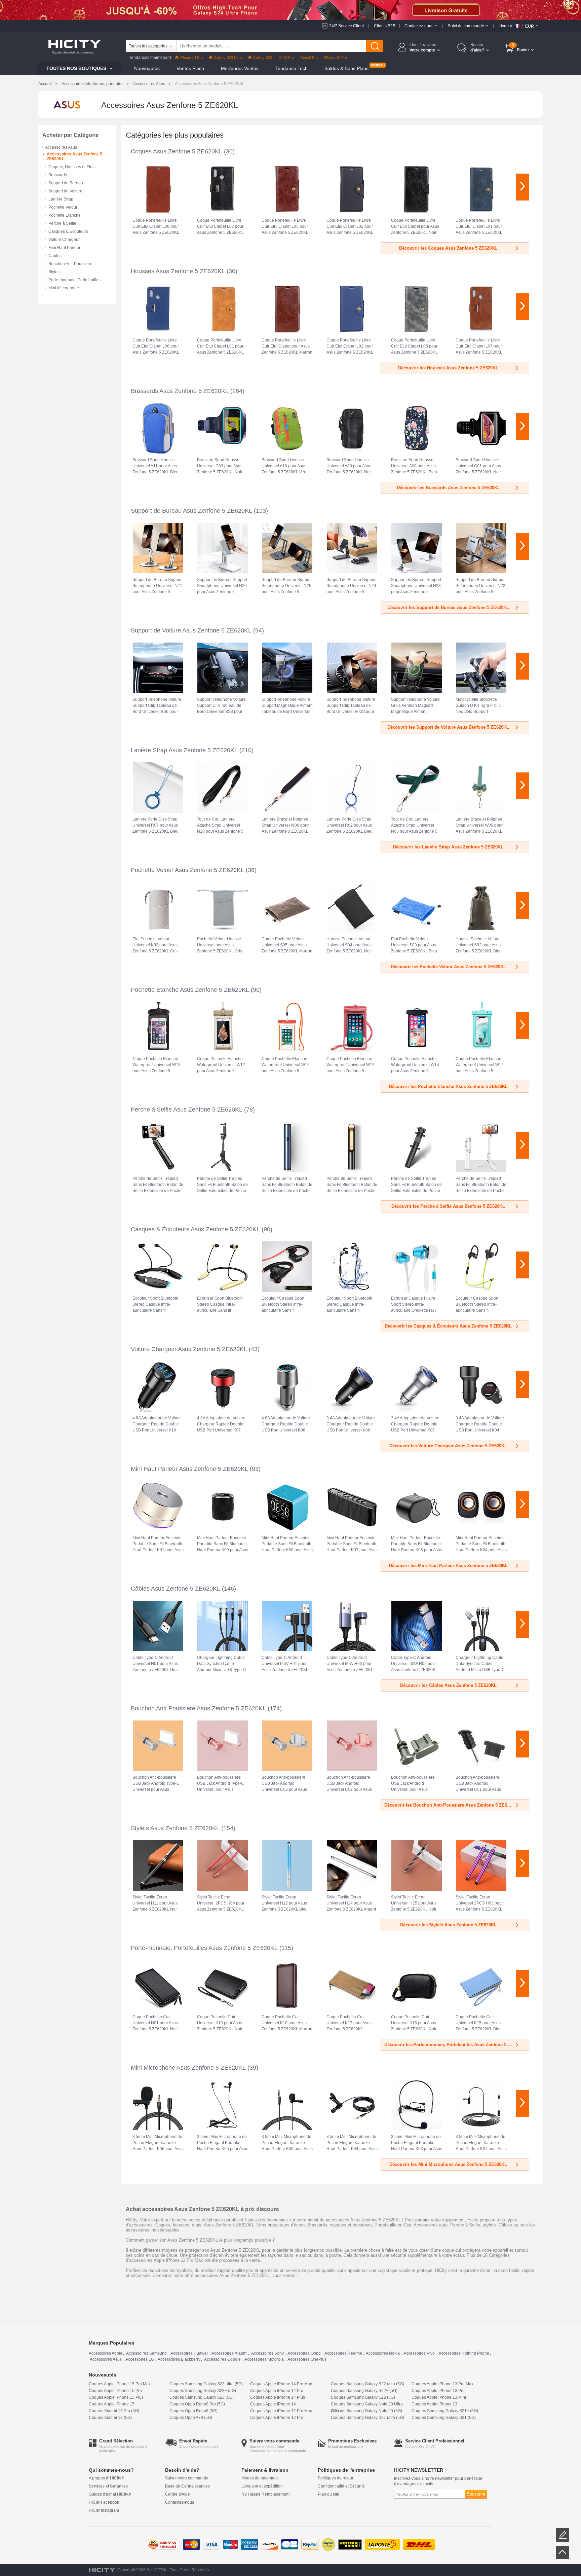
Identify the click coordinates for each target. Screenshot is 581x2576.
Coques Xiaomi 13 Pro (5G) (114, 2411)
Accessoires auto (431, 2225)
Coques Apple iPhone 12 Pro (277, 2418)
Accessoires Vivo (419, 2353)
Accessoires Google (222, 2359)
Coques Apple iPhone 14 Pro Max (281, 2384)
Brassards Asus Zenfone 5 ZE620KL (180, 391)
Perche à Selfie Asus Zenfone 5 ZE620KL (187, 1110)
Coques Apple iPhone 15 (112, 2404)
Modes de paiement (260, 2478)
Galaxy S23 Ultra (228, 58)
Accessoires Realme (343, 2353)
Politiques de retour (336, 2478)
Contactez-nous (180, 2502)
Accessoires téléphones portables (92, 84)
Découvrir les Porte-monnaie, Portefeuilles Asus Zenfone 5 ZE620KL (455, 2045)
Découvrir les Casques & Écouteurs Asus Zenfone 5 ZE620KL (448, 1326)
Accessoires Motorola (264, 2359)
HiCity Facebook (104, 2502)
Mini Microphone (64, 288)
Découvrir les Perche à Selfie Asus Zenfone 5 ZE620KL (448, 1206)
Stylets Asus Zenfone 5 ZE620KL (175, 1828)
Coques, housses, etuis (178, 2225)
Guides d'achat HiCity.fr (110, 2494)
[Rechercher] (375, 46)
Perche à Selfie (62, 223)
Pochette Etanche (65, 215)
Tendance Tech (292, 68)
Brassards (58, 175)
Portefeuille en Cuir (393, 2225)
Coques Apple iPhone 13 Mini (439, 2397)
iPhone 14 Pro (191, 58)
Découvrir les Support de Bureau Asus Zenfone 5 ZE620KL (448, 607)
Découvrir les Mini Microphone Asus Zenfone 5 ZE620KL (448, 2164)
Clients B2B (385, 26)
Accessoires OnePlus (307, 2359)
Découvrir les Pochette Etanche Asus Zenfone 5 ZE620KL (448, 1086)
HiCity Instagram (104, 2510)
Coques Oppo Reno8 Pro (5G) (197, 2404)
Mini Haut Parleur (64, 248)
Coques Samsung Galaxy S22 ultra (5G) (367, 2384)
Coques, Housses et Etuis (72, 167)
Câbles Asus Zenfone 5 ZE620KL (176, 1589)
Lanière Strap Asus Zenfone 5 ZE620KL (184, 750)
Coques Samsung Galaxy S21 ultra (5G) (367, 2418)
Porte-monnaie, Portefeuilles (74, 280)
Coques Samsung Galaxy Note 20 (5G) (366, 2411)
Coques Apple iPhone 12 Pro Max (281, 2411)
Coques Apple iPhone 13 (434, 2404)
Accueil (45, 84)
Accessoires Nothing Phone (464, 2353)
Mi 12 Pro (286, 58)
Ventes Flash (190, 68)
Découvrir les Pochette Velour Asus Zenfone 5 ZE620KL (448, 967)
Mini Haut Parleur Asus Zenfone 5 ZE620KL (189, 1469)
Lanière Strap (61, 199)
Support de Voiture (65, 191)
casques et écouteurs (351, 2225)
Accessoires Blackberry (179, 2359)
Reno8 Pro (309, 58)
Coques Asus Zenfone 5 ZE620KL (177, 151)
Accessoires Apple (106, 2353)
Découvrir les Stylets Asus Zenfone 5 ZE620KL (448, 1925)
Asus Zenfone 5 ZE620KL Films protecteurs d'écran (254, 2225)
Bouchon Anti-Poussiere (70, 264)
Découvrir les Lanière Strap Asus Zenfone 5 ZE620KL (448, 847)
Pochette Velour (63, 207)
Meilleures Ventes (240, 68)
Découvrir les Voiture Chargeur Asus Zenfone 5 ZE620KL (448, 1446)
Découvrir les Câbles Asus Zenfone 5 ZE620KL (448, 1685)
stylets (489, 2225)
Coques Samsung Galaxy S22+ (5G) (364, 2391)
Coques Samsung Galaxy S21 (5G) (444, 2418)
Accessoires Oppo (304, 2353)
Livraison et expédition (262, 2486)
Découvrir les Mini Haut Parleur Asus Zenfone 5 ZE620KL (448, 1566)
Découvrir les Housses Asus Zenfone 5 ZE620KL (448, 368)
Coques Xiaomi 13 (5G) (110, 2418)
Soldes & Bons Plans (346, 68)
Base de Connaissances (187, 2486)
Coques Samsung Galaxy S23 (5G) (202, 2397)
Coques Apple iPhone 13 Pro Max (442, 2384)
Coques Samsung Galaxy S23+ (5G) (203, 2391)
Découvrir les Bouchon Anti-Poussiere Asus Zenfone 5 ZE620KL (451, 1805)
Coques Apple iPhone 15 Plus (116, 2397)
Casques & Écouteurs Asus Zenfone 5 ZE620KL (195, 1229)
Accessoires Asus (149, 84)
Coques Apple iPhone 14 (273, 2404)
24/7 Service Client (346, 26)
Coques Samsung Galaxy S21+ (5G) (445, 2411)
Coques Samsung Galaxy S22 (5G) (363, 2397)
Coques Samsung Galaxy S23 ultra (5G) (206, 2384)
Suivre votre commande (187, 2478)
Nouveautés (147, 68)
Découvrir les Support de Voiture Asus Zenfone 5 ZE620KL (448, 727)
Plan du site (328, 2494)
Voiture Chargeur (64, 240)
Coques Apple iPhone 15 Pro (115, 2391)
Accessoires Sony (267, 2353)
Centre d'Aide (178, 2494)
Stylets (54, 272)
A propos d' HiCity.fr (106, 2478)
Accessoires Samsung (146, 2353)
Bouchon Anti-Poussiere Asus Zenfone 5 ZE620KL (198, 1708)
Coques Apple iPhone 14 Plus (278, 2397)
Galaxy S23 (262, 58)
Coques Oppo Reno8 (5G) (193, 2411)
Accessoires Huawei (189, 2353)
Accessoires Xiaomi (229, 2353)
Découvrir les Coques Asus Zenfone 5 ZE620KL (448, 248)
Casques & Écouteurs (68, 231)
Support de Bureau (66, 183)
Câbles (55, 256)
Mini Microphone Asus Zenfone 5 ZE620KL (188, 2068)
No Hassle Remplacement (265, 2494)
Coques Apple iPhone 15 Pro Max (120, 2384)
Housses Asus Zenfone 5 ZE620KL (178, 271)
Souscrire (476, 2494)
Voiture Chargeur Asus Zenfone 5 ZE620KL (189, 1349)
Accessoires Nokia (383, 2353)
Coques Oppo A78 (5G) (191, 2418)
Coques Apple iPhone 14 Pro (277, 2391)
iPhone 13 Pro (336, 58)
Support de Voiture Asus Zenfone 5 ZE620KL (191, 630)
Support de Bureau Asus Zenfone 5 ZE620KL (191, 511)
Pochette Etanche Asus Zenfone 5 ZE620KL (190, 990)
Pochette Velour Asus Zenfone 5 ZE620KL (187, 870)
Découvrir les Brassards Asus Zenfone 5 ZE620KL (448, 488)
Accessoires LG (140, 2359)
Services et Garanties (108, 2486)
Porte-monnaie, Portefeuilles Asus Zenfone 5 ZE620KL (204, 1948)
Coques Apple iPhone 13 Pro (438, 2391)
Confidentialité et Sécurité (341, 2486)
